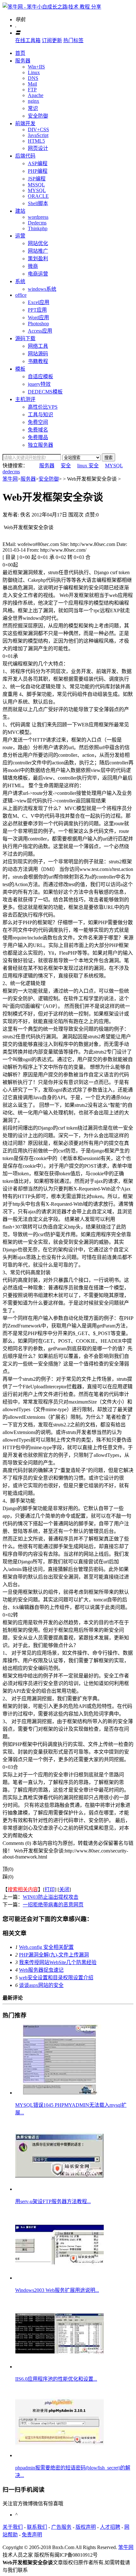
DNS (33, 78)
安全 (66, 466)
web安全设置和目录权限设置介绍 (56, 1978)
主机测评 (25, 399)
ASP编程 (38, 163)
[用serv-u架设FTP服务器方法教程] (59, 2189)
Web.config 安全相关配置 (46, 1947)
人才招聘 (110, 2527)
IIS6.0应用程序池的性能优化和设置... (56, 2379)
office (21, 295)
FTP (32, 90)
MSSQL (36, 185)
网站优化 (38, 243)
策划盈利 (38, 259)
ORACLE (38, 196)
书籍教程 (38, 361)
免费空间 (38, 422)
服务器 (23, 61)
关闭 (64, 1889)
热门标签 (73, 40)
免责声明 (32, 2535)
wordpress (38, 217)
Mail (32, 84)
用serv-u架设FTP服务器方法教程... (53, 2201)
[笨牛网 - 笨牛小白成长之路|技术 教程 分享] (52, 7)
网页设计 (38, 148)
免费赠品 (38, 437)
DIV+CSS (38, 130)
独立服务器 (40, 445)
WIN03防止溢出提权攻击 (51, 1897)
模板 (20, 369)
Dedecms (37, 223)
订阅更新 (52, 40)
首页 (20, 53)
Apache (36, 95)
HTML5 (36, 141)
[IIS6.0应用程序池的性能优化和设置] (59, 2367)
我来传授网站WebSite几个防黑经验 (58, 1962)
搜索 (108, 458)
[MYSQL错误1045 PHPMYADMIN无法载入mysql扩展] (59, 2093)
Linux (34, 72)
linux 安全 (88, 466)
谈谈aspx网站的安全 (41, 1985)
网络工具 (38, 346)
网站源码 (38, 354)
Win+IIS (36, 67)
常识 (33, 108)
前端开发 (25, 123)
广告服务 (61, 2527)
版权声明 (86, 2527)
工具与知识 (40, 415)
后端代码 (25, 156)
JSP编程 (37, 179)
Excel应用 (39, 302)
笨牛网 (10, 479)
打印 (50, 1889)
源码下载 (25, 338)
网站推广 (38, 251)
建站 (20, 211)
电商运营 (38, 274)
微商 (33, 266)
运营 (20, 236)
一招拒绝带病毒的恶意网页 (53, 1905)
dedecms (11, 472)
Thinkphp (38, 228)
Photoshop (38, 324)
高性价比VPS (43, 407)
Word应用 (38, 318)
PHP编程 (38, 171)
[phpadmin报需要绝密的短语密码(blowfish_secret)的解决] (59, 2455)
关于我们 (13, 2527)
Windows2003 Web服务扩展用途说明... (57, 2290)
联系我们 (37, 2527)
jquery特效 (39, 384)
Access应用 (40, 331)
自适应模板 (40, 376)
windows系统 (42, 289)
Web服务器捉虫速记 (41, 1970)
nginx (34, 101)
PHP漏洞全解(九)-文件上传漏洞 (54, 1955)
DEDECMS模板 (45, 392)
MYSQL (37, 190)
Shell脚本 (38, 203)
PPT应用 (37, 310)
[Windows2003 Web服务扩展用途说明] (59, 2278)
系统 (20, 281)
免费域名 (38, 430)
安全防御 (38, 116)
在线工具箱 (28, 40)
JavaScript (38, 135)
